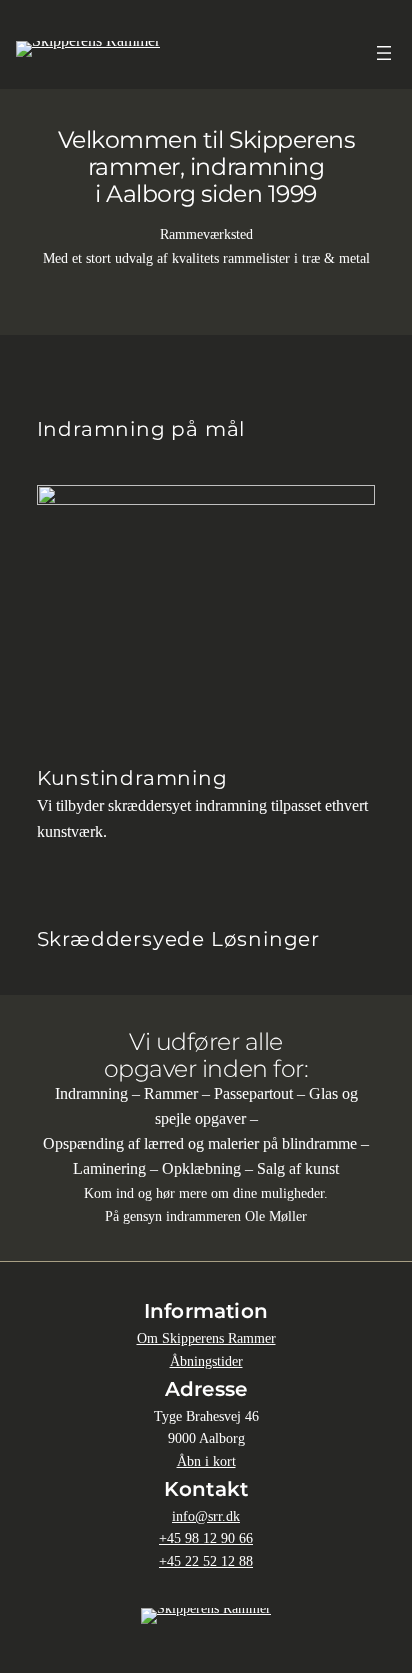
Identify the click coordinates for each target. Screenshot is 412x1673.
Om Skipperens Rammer (206, 1338)
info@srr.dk (206, 1516)
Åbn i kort (206, 1461)
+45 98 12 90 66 (206, 1538)
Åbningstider (206, 1361)
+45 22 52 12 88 (206, 1561)
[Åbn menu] (384, 53)
